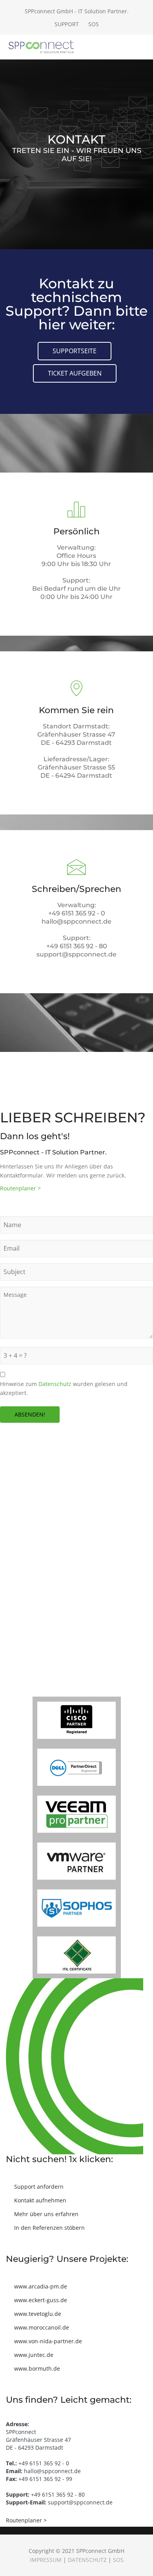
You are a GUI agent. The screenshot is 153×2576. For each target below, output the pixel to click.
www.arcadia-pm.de (41, 2286)
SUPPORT (67, 24)
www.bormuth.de (37, 2368)
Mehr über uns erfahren (46, 2214)
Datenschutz (55, 1384)
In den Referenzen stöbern (49, 2228)
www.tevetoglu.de (38, 2314)
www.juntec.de (34, 2355)
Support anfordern (39, 2187)
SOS (94, 24)
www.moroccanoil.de (42, 2327)
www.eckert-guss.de (41, 2300)
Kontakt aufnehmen (40, 2200)
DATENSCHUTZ (87, 2560)
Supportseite (75, 351)
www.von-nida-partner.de (48, 2341)
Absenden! (30, 1414)
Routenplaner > (20, 1188)
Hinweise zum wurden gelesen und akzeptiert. (64, 1388)
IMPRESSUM (46, 2560)
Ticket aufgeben (75, 373)
